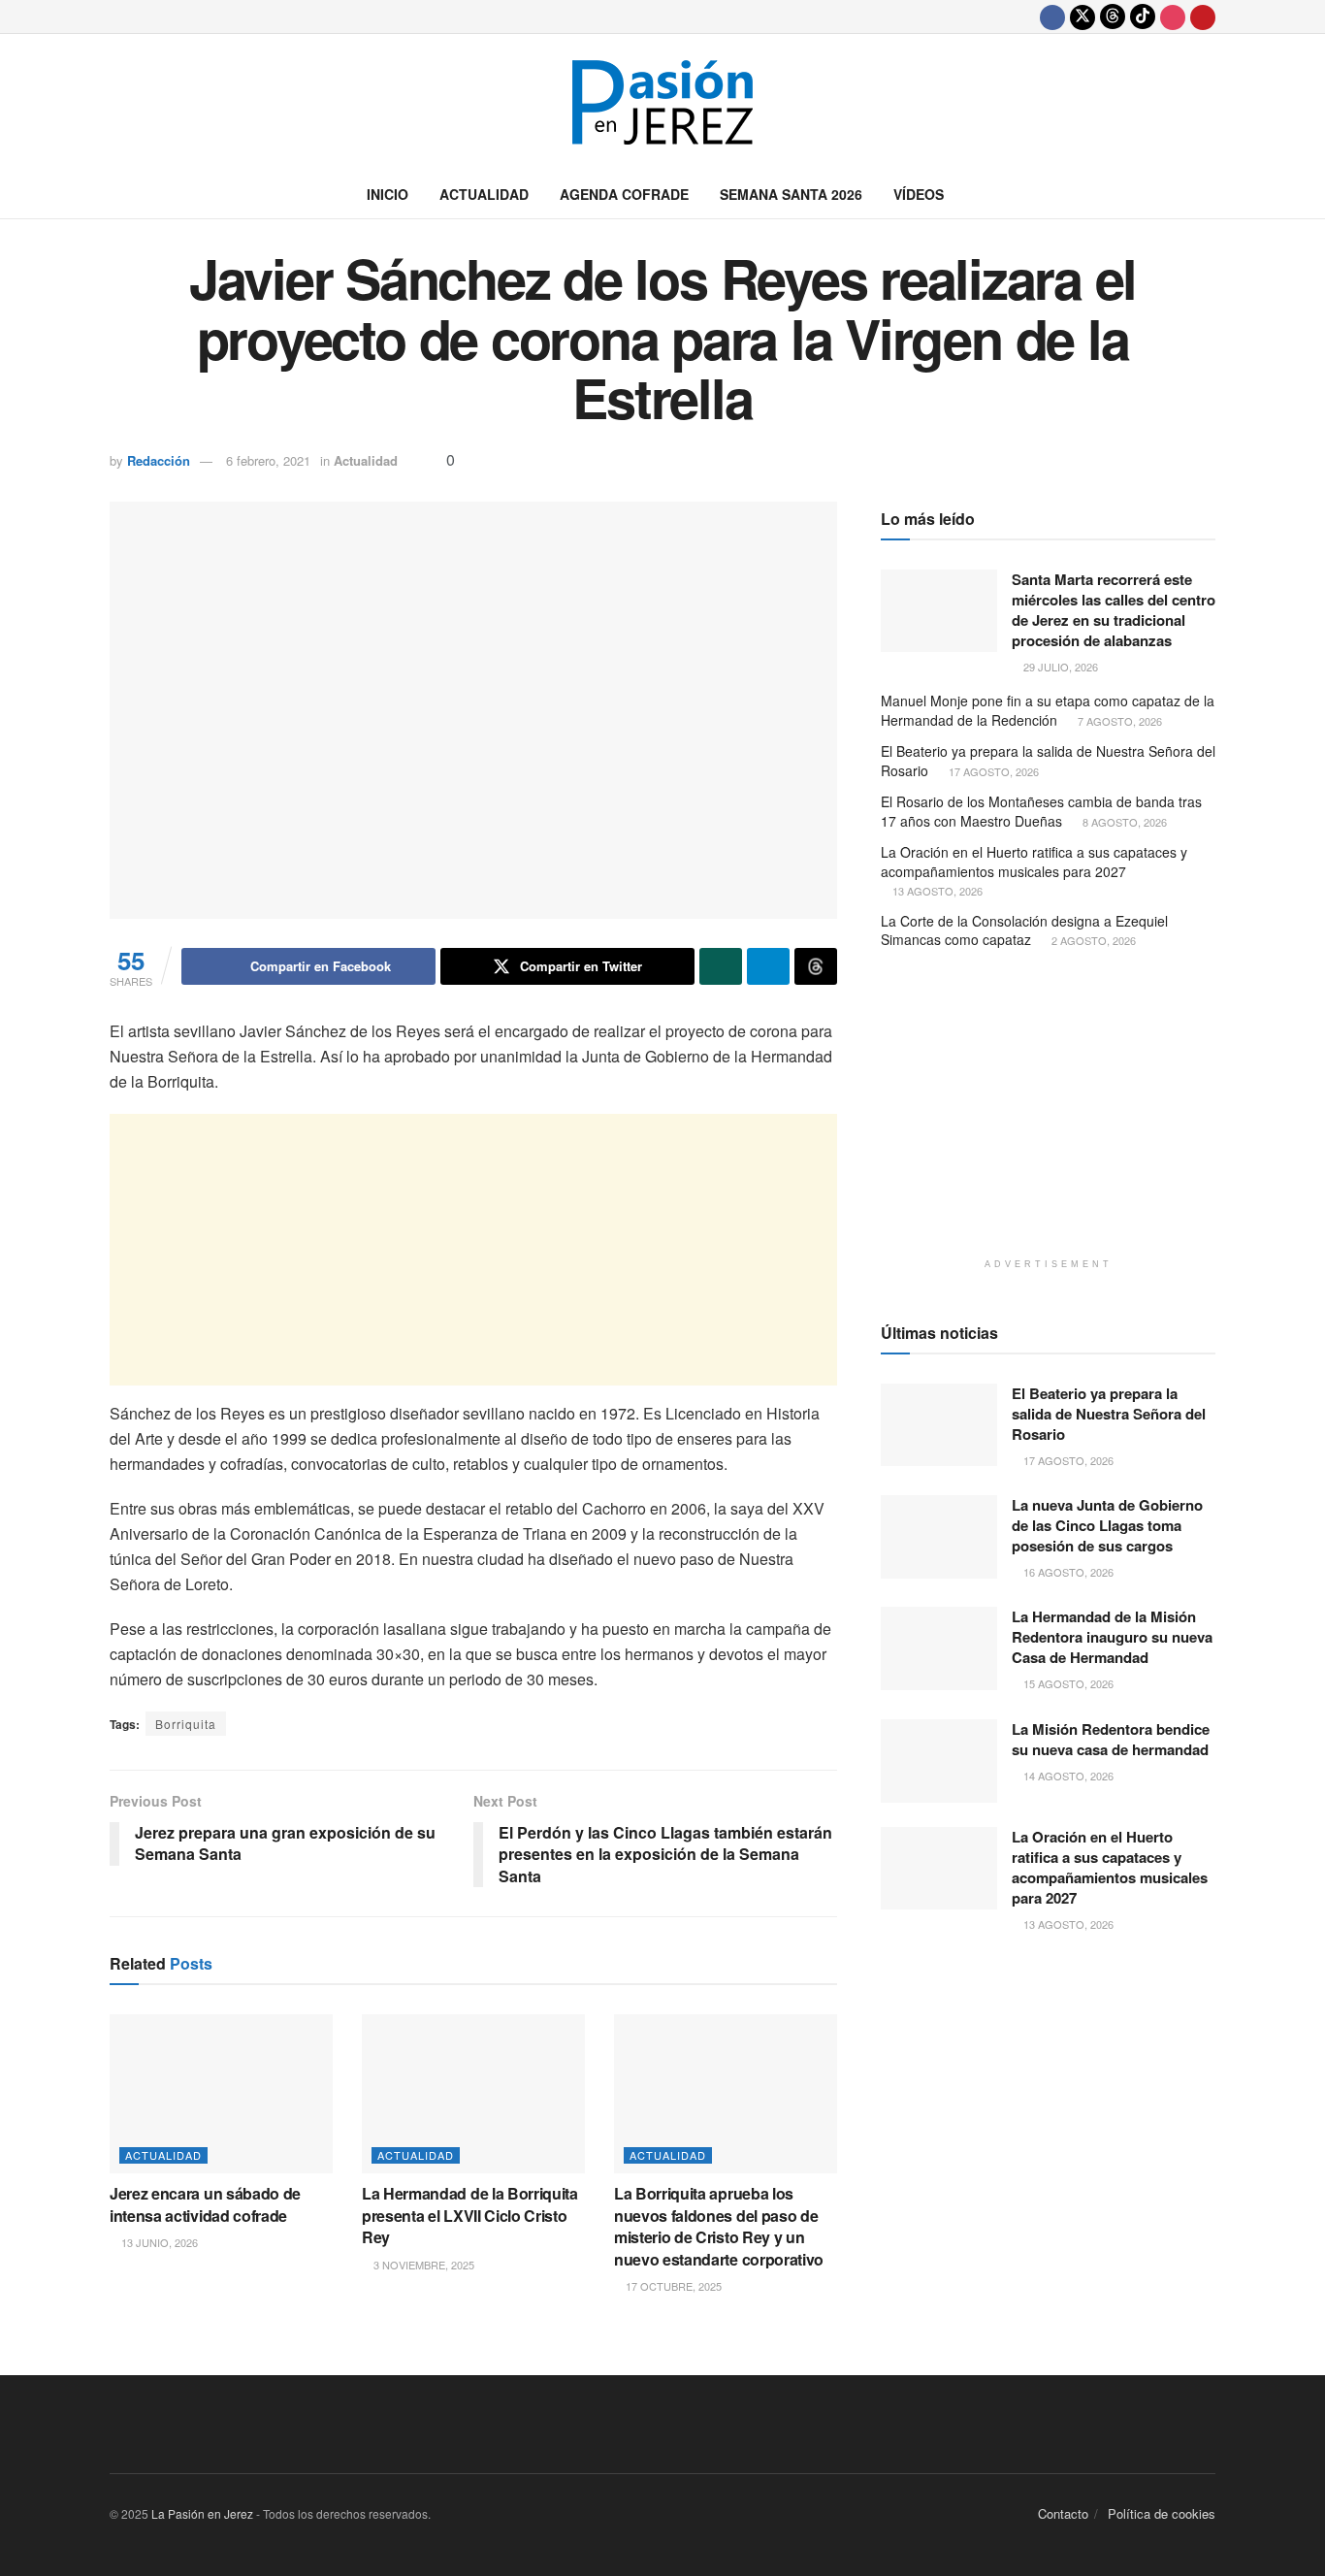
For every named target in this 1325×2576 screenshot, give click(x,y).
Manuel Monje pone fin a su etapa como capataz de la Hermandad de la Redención (1048, 710)
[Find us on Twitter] (1083, 16)
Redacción (159, 460)
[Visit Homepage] (662, 102)
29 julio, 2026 (1059, 667)
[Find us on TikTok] (1143, 16)
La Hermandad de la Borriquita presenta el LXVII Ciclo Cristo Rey (470, 2215)
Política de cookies (1162, 2513)
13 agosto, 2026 (936, 891)
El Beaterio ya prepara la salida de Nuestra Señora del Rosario (1048, 761)
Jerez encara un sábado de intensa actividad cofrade (205, 2204)
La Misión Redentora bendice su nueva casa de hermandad (1111, 1739)
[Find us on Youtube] (1203, 16)
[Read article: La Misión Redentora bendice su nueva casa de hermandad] (939, 1761)
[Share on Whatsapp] (721, 966)
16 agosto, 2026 (1067, 1572)
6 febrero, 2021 (268, 460)
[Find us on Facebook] (1052, 16)
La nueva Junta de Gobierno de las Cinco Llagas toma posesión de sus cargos (1107, 1525)
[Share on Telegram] (768, 966)
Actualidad (484, 194)
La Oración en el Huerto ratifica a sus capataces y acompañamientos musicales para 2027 (1034, 862)
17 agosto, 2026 (992, 771)
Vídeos (919, 194)
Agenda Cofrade (624, 194)
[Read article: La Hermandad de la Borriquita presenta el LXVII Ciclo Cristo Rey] (473, 2094)
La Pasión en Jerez (202, 2513)
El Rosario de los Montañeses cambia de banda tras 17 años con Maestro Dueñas (1041, 811)
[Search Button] (1208, 194)
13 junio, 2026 (158, 2242)
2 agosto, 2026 (1092, 940)
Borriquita (186, 1724)
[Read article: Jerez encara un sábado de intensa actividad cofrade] (221, 2094)
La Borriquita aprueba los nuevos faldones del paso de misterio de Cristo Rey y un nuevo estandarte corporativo (719, 2226)
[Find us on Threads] (1113, 16)
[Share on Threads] (816, 966)
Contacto (1063, 2513)
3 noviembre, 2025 (422, 2265)
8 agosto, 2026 (1123, 822)
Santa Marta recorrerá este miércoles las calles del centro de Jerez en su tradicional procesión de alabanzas (1114, 610)
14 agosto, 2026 (1067, 1776)
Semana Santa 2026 (791, 194)
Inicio (388, 194)
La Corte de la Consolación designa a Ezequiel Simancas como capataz (1024, 930)
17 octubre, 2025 (672, 2286)
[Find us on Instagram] (1173, 16)
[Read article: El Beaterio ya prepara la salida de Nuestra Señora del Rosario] (939, 1425)
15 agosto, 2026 (1067, 1683)
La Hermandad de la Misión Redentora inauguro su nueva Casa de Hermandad (1112, 1637)
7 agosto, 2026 (1118, 721)
